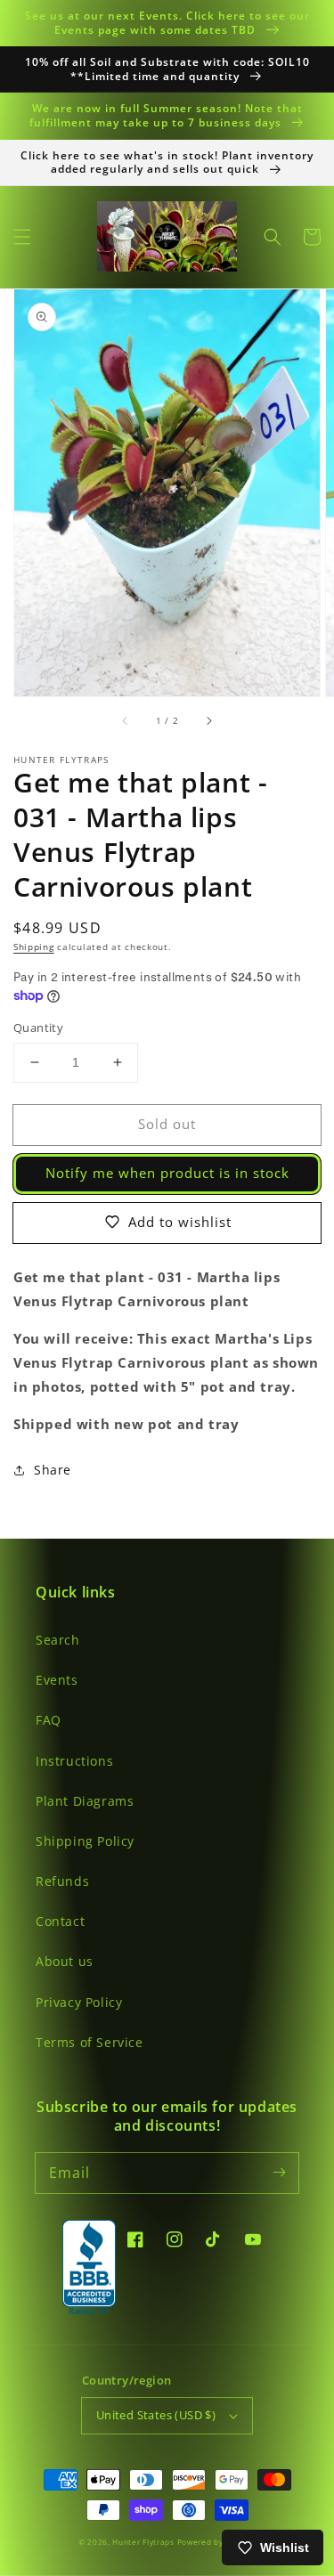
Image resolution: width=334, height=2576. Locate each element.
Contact (60, 1921)
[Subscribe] (279, 2173)
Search (58, 1640)
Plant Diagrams (85, 1801)
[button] (22, 237)
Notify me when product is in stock (167, 1173)
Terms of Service (90, 2042)
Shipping (34, 947)
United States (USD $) (156, 2415)
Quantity (38, 1028)
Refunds (62, 1881)
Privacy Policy (79, 2002)
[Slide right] (208, 721)
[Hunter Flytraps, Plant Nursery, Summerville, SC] (89, 2269)
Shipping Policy (85, 1841)
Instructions (74, 1761)
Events (57, 1680)
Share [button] (53, 1470)
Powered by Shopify (217, 2542)
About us (65, 1961)
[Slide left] (126, 721)
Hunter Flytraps (144, 2542)
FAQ (49, 1720)
